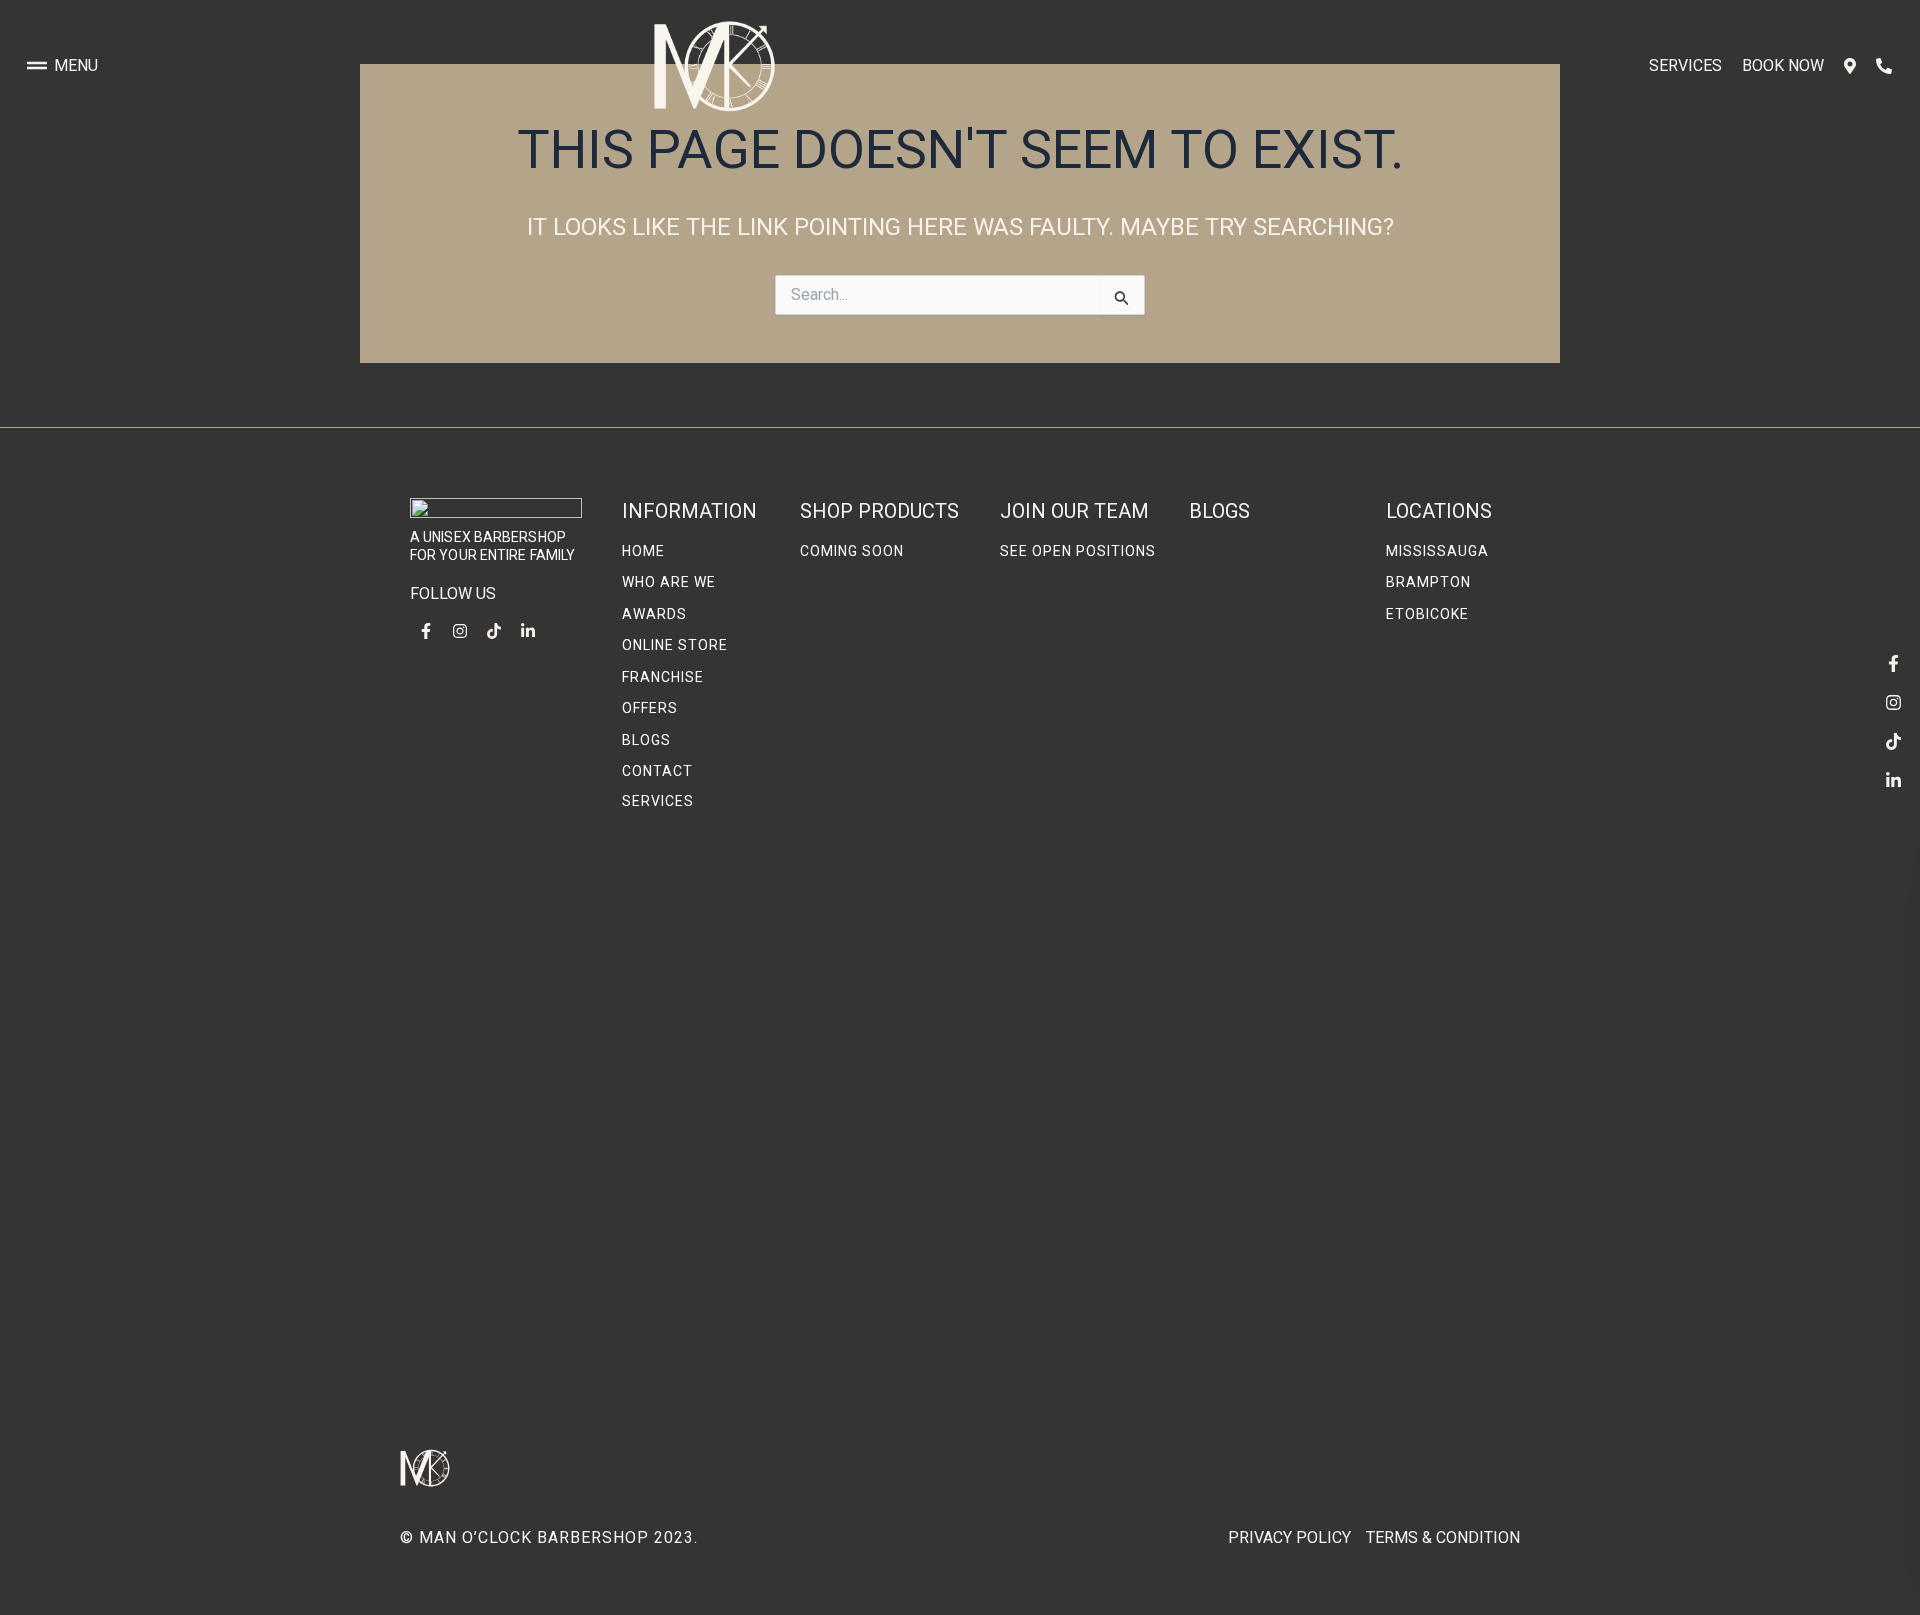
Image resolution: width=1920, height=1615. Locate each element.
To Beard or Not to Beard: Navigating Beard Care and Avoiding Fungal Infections (1260, 1355)
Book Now (1783, 65)
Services (1685, 65)
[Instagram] (1893, 702)
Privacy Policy (1289, 1537)
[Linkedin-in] (1893, 780)
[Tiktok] (1893, 741)
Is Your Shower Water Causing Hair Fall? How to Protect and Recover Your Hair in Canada (1272, 1098)
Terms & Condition (1443, 1537)
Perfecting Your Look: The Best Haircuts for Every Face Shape (1270, 688)
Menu (76, 65)
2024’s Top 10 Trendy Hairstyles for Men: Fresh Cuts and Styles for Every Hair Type (1272, 878)
